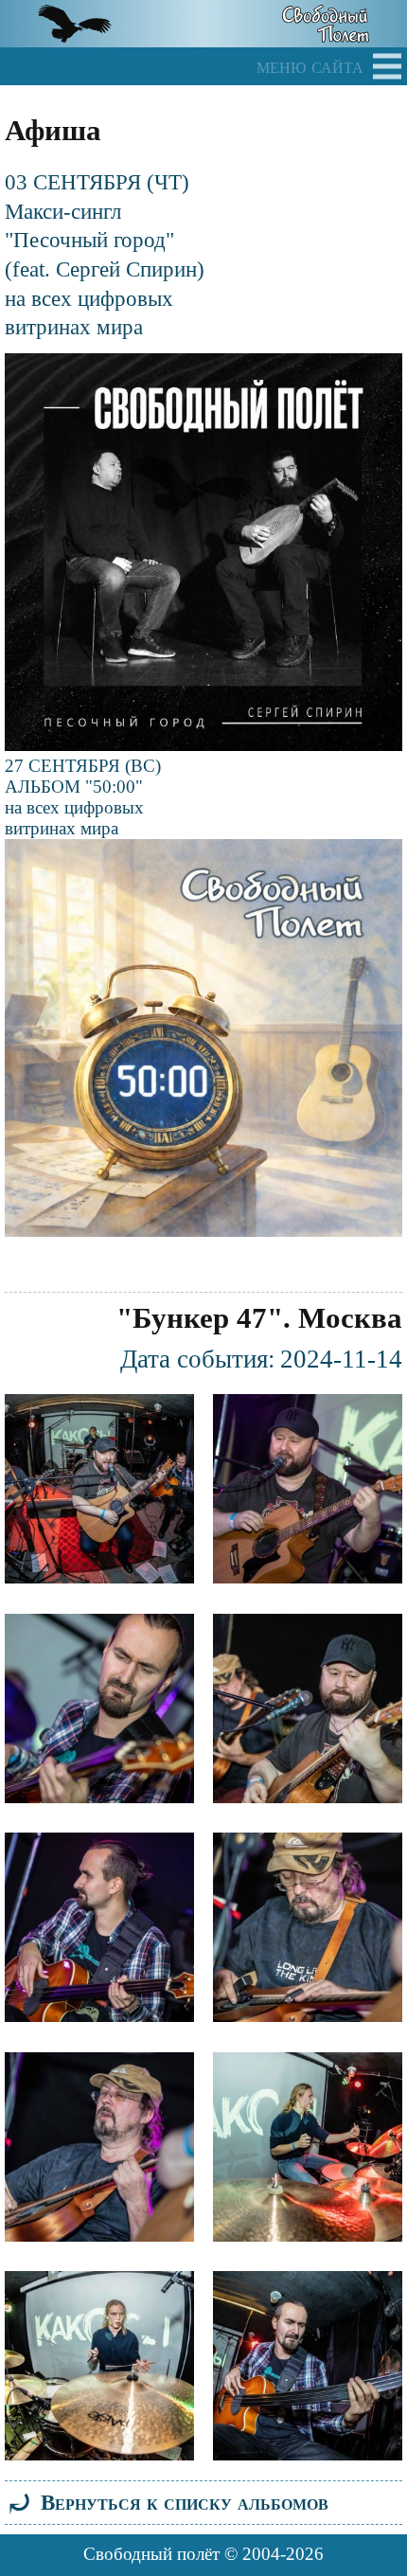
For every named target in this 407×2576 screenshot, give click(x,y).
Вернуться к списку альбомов (167, 2502)
